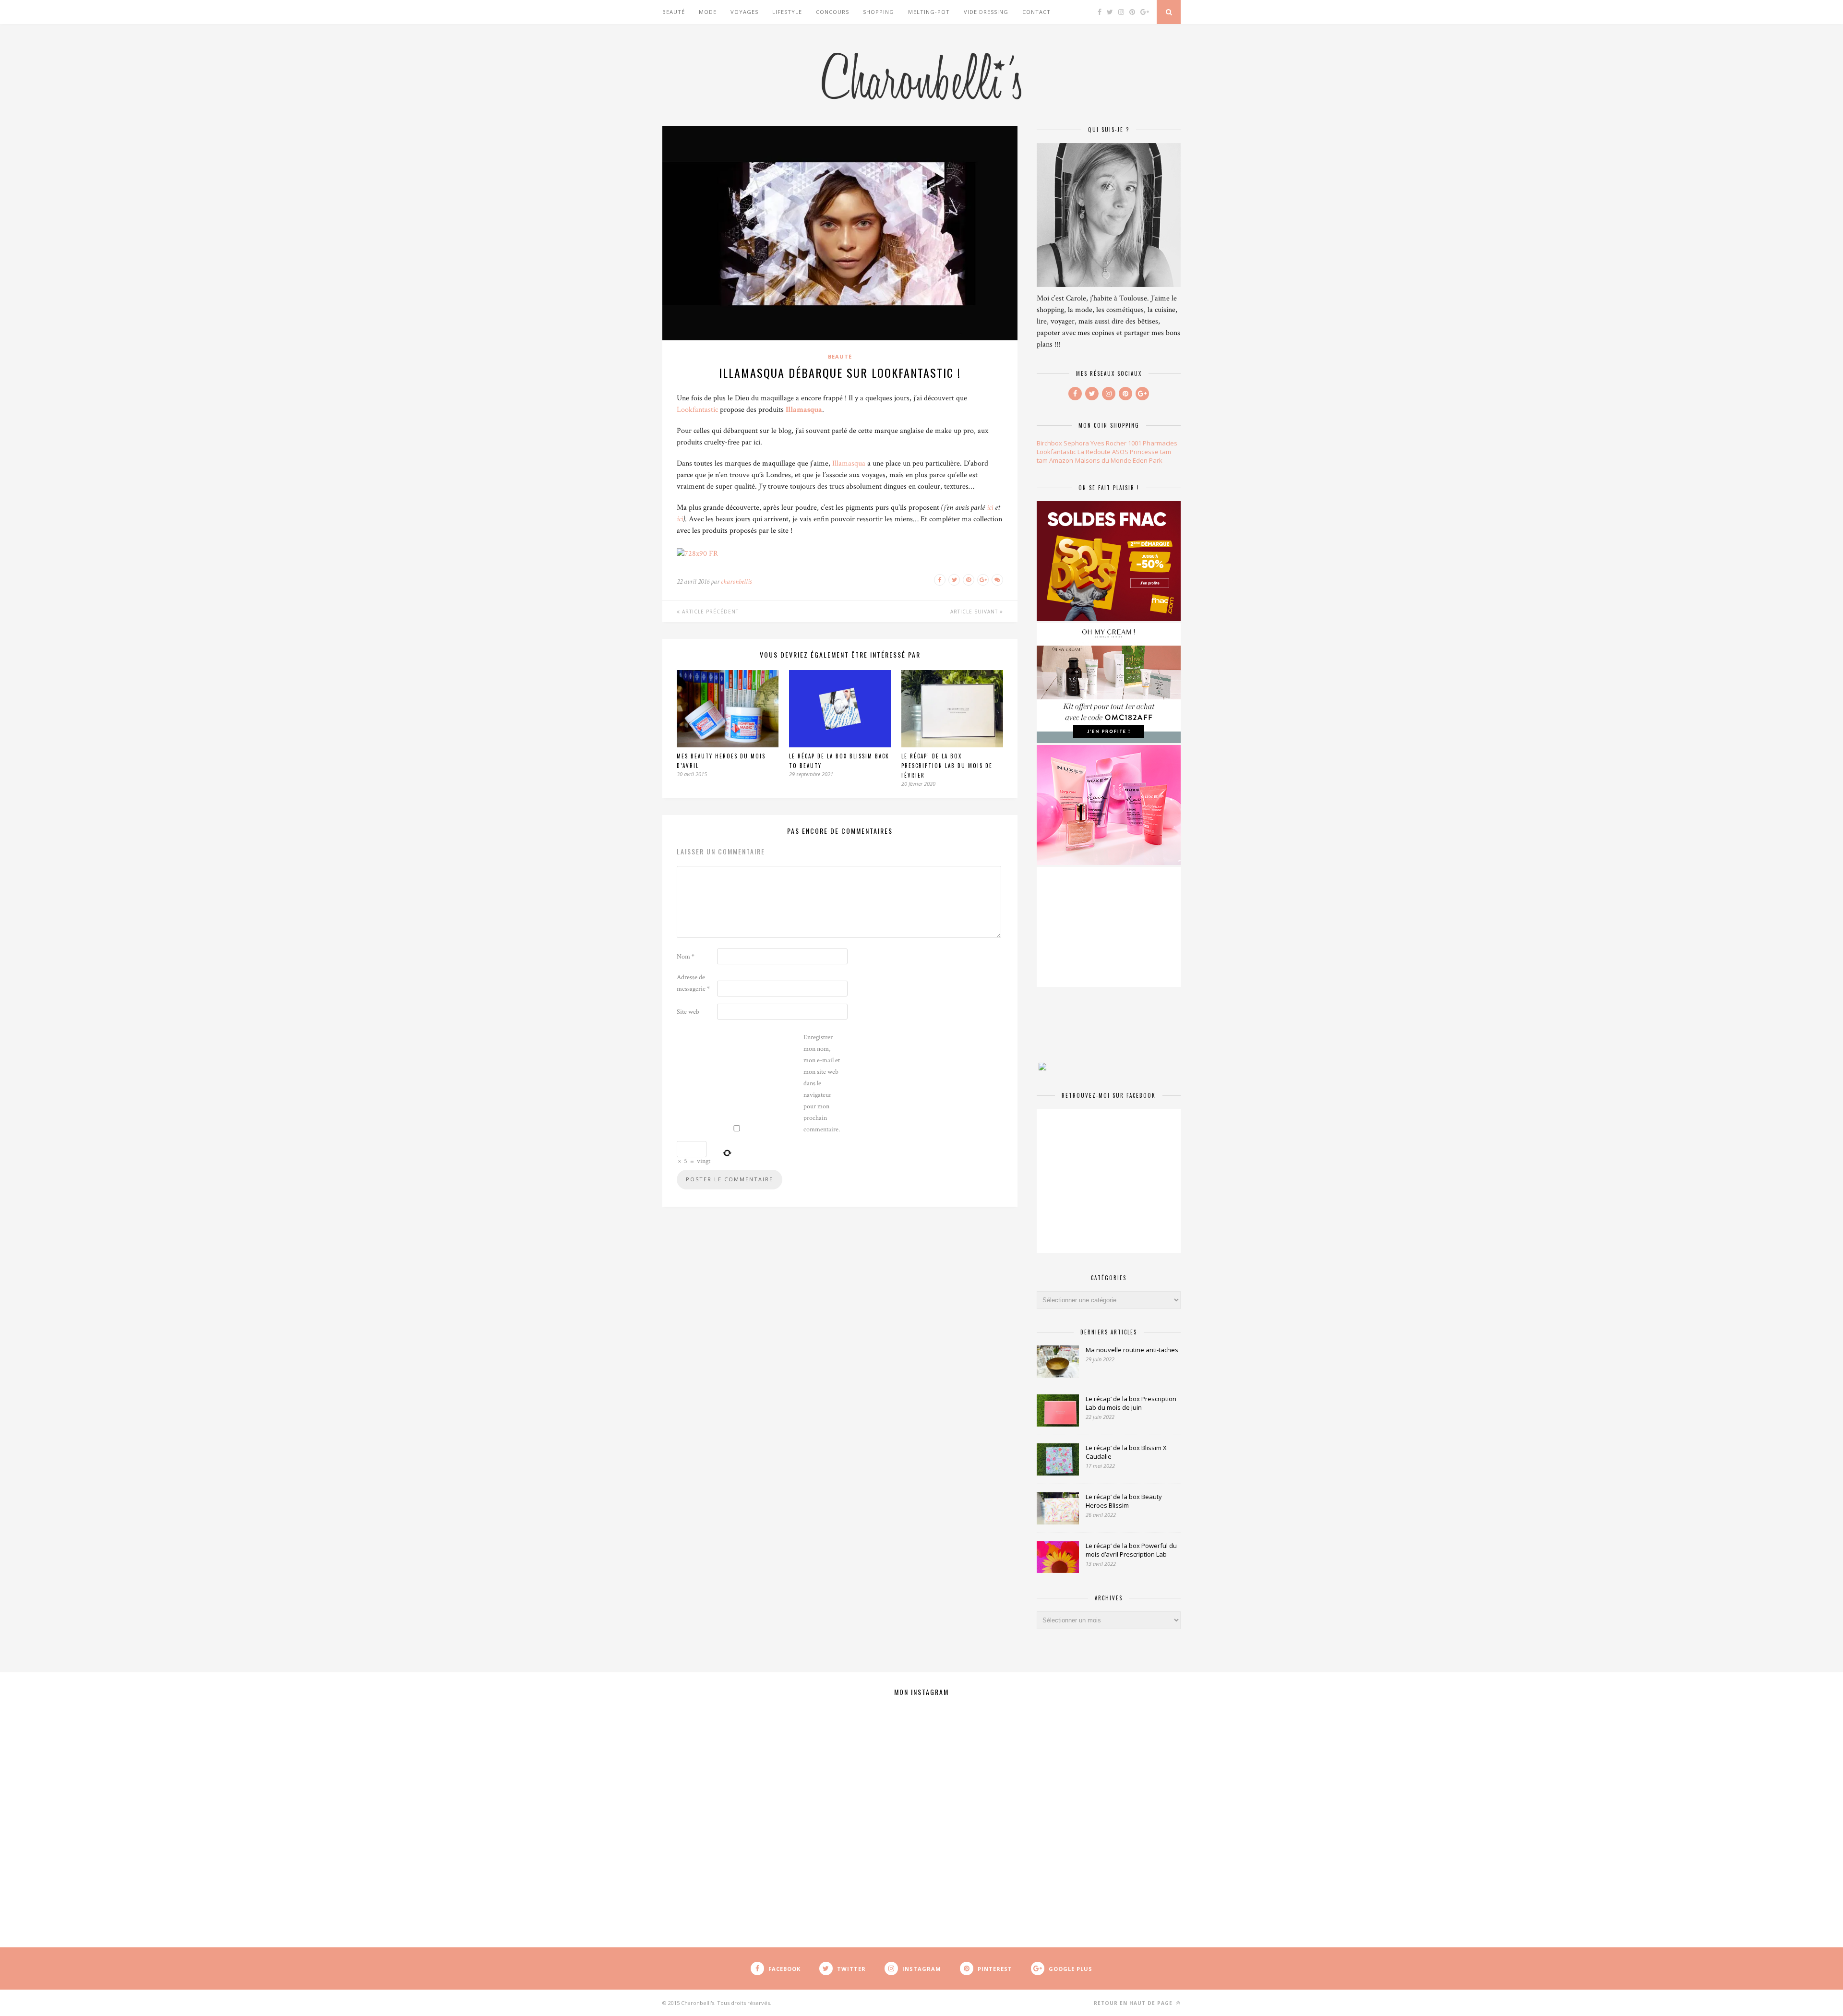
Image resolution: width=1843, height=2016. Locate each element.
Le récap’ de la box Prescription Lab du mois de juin (1131, 1403)
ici (990, 508)
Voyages (744, 12)
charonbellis (736, 582)
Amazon (1061, 460)
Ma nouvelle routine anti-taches (1132, 1350)
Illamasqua (804, 410)
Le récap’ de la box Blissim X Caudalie (1126, 1452)
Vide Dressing (986, 12)
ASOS (1120, 452)
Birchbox (1049, 443)
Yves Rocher (1108, 443)
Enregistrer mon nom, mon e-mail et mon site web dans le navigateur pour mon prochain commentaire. (822, 1083)
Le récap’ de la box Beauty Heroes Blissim (1124, 1501)
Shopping (879, 12)
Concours (832, 12)
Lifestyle (787, 12)
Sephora (1076, 443)
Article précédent (709, 612)
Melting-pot (929, 12)
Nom (686, 957)
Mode (708, 12)
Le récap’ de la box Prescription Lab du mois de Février (947, 766)
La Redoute (1094, 452)
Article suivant (975, 612)
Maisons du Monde (1103, 460)
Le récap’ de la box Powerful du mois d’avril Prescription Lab (1131, 1550)
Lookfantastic (697, 410)
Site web (688, 1012)
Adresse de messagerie (693, 983)
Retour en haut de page (1134, 2003)
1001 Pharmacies (1153, 443)
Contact (1036, 12)
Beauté (674, 12)
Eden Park (1148, 460)
